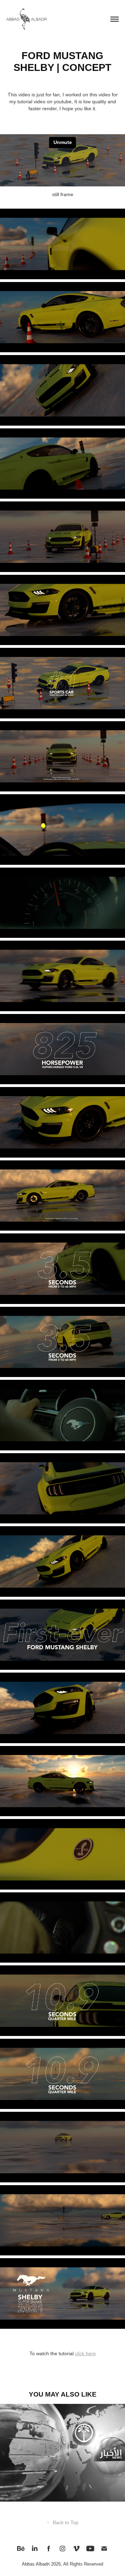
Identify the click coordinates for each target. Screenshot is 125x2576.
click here (85, 2353)
